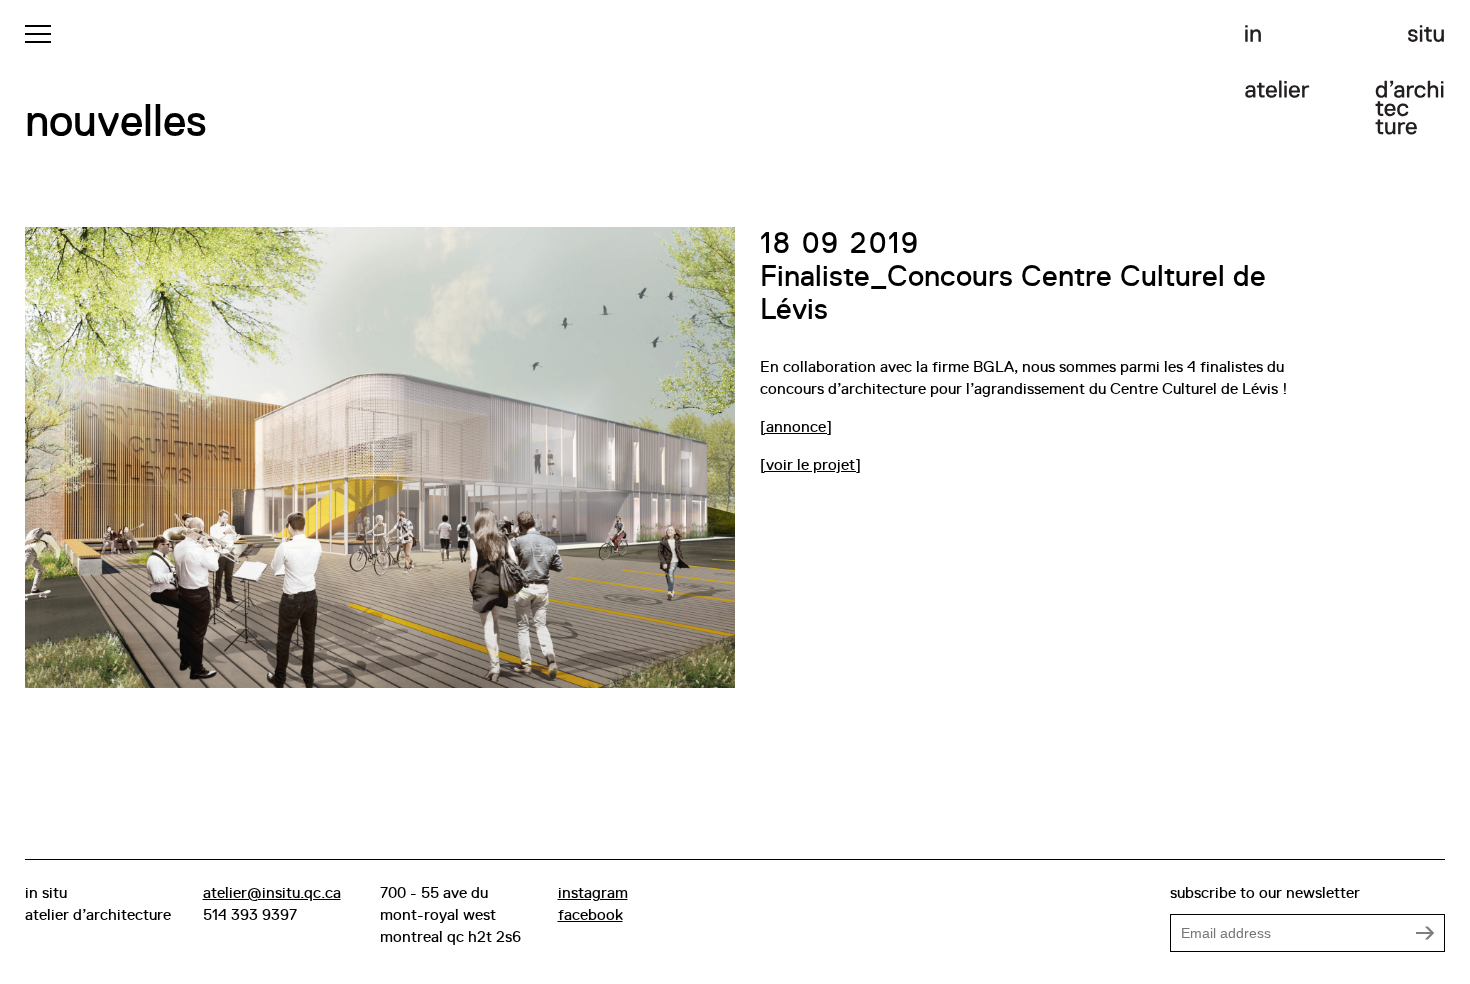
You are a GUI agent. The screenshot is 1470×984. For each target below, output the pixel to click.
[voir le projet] (810, 465)
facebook (590, 915)
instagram (593, 893)
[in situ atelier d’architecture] (1345, 80)
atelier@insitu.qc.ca (272, 893)
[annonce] (796, 427)
